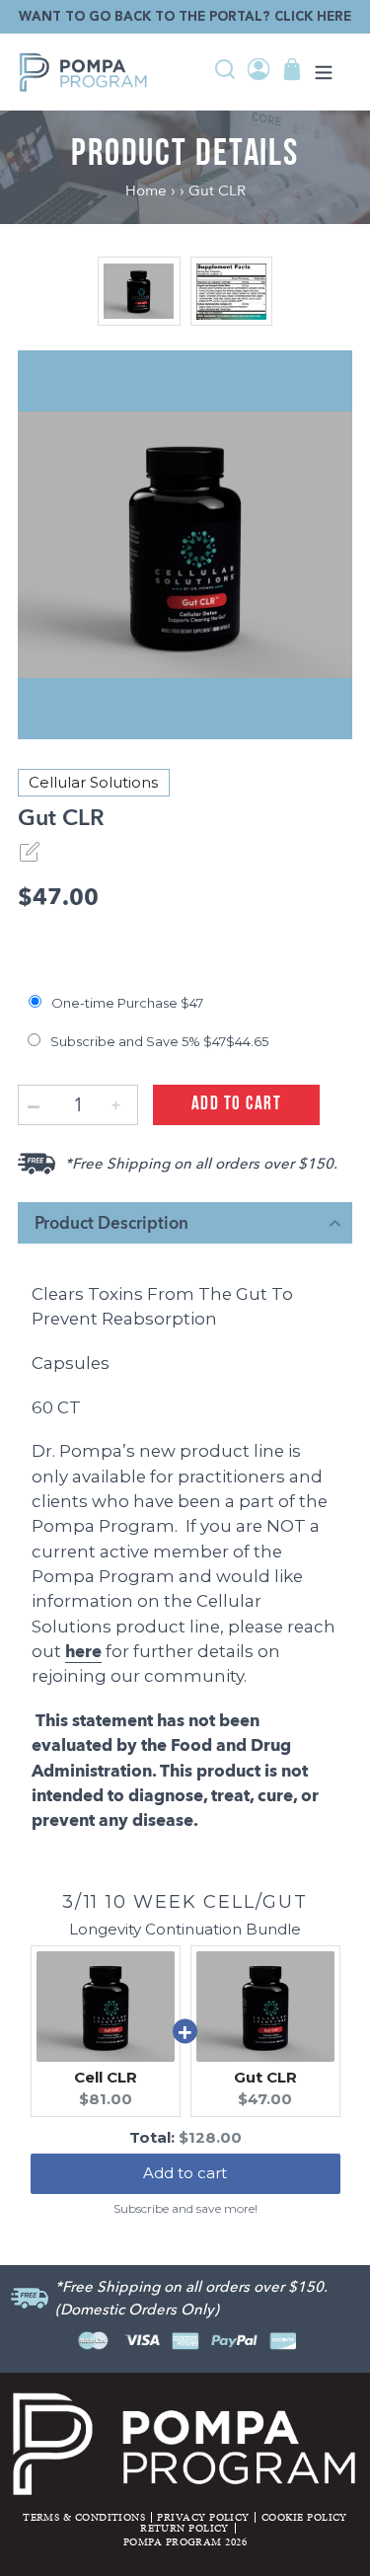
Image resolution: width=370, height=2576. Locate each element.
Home (148, 190)
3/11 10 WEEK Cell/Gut (185, 1902)
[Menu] (324, 73)
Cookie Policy (304, 2517)
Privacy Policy (203, 2517)
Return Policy (185, 2528)
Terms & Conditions (84, 2517)
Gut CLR (217, 190)
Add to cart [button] (185, 2173)
